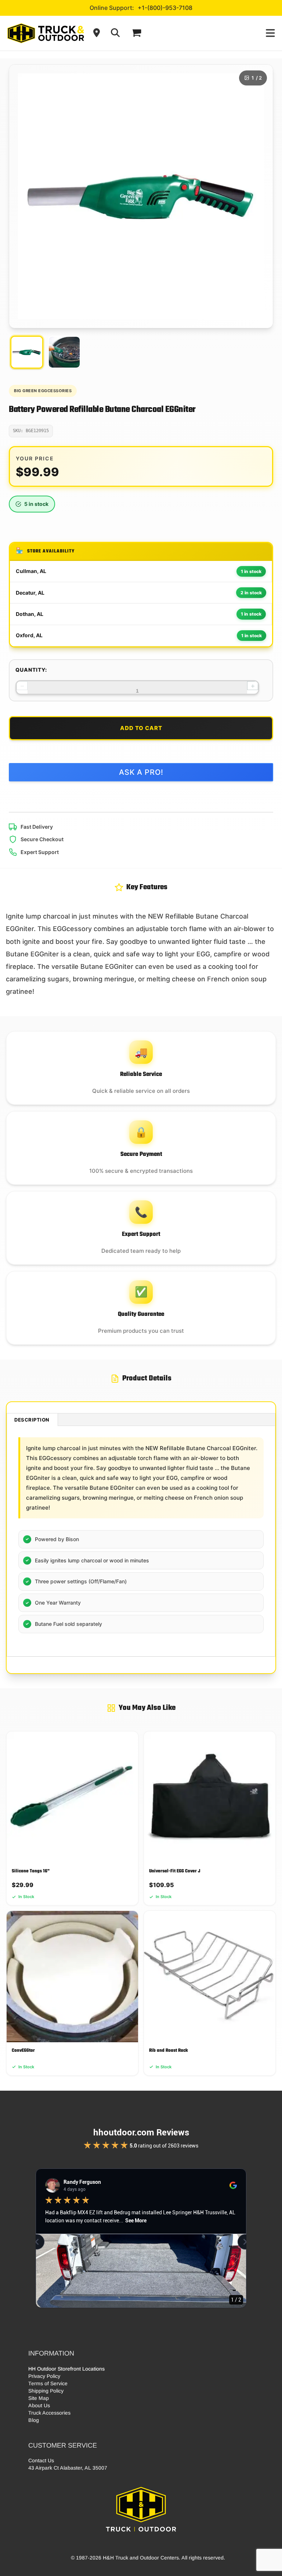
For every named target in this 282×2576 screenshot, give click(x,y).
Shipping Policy (46, 2391)
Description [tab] (32, 1420)
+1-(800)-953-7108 (165, 8)
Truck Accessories (49, 2413)
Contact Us (41, 2460)
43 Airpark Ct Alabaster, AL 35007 (68, 2468)
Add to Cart (141, 728)
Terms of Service (48, 2383)
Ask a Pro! (141, 772)
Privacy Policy (44, 2376)
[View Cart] (136, 33)
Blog (34, 2420)
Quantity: (31, 670)
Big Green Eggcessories (43, 391)
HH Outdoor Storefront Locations (66, 2369)
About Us (39, 2405)
